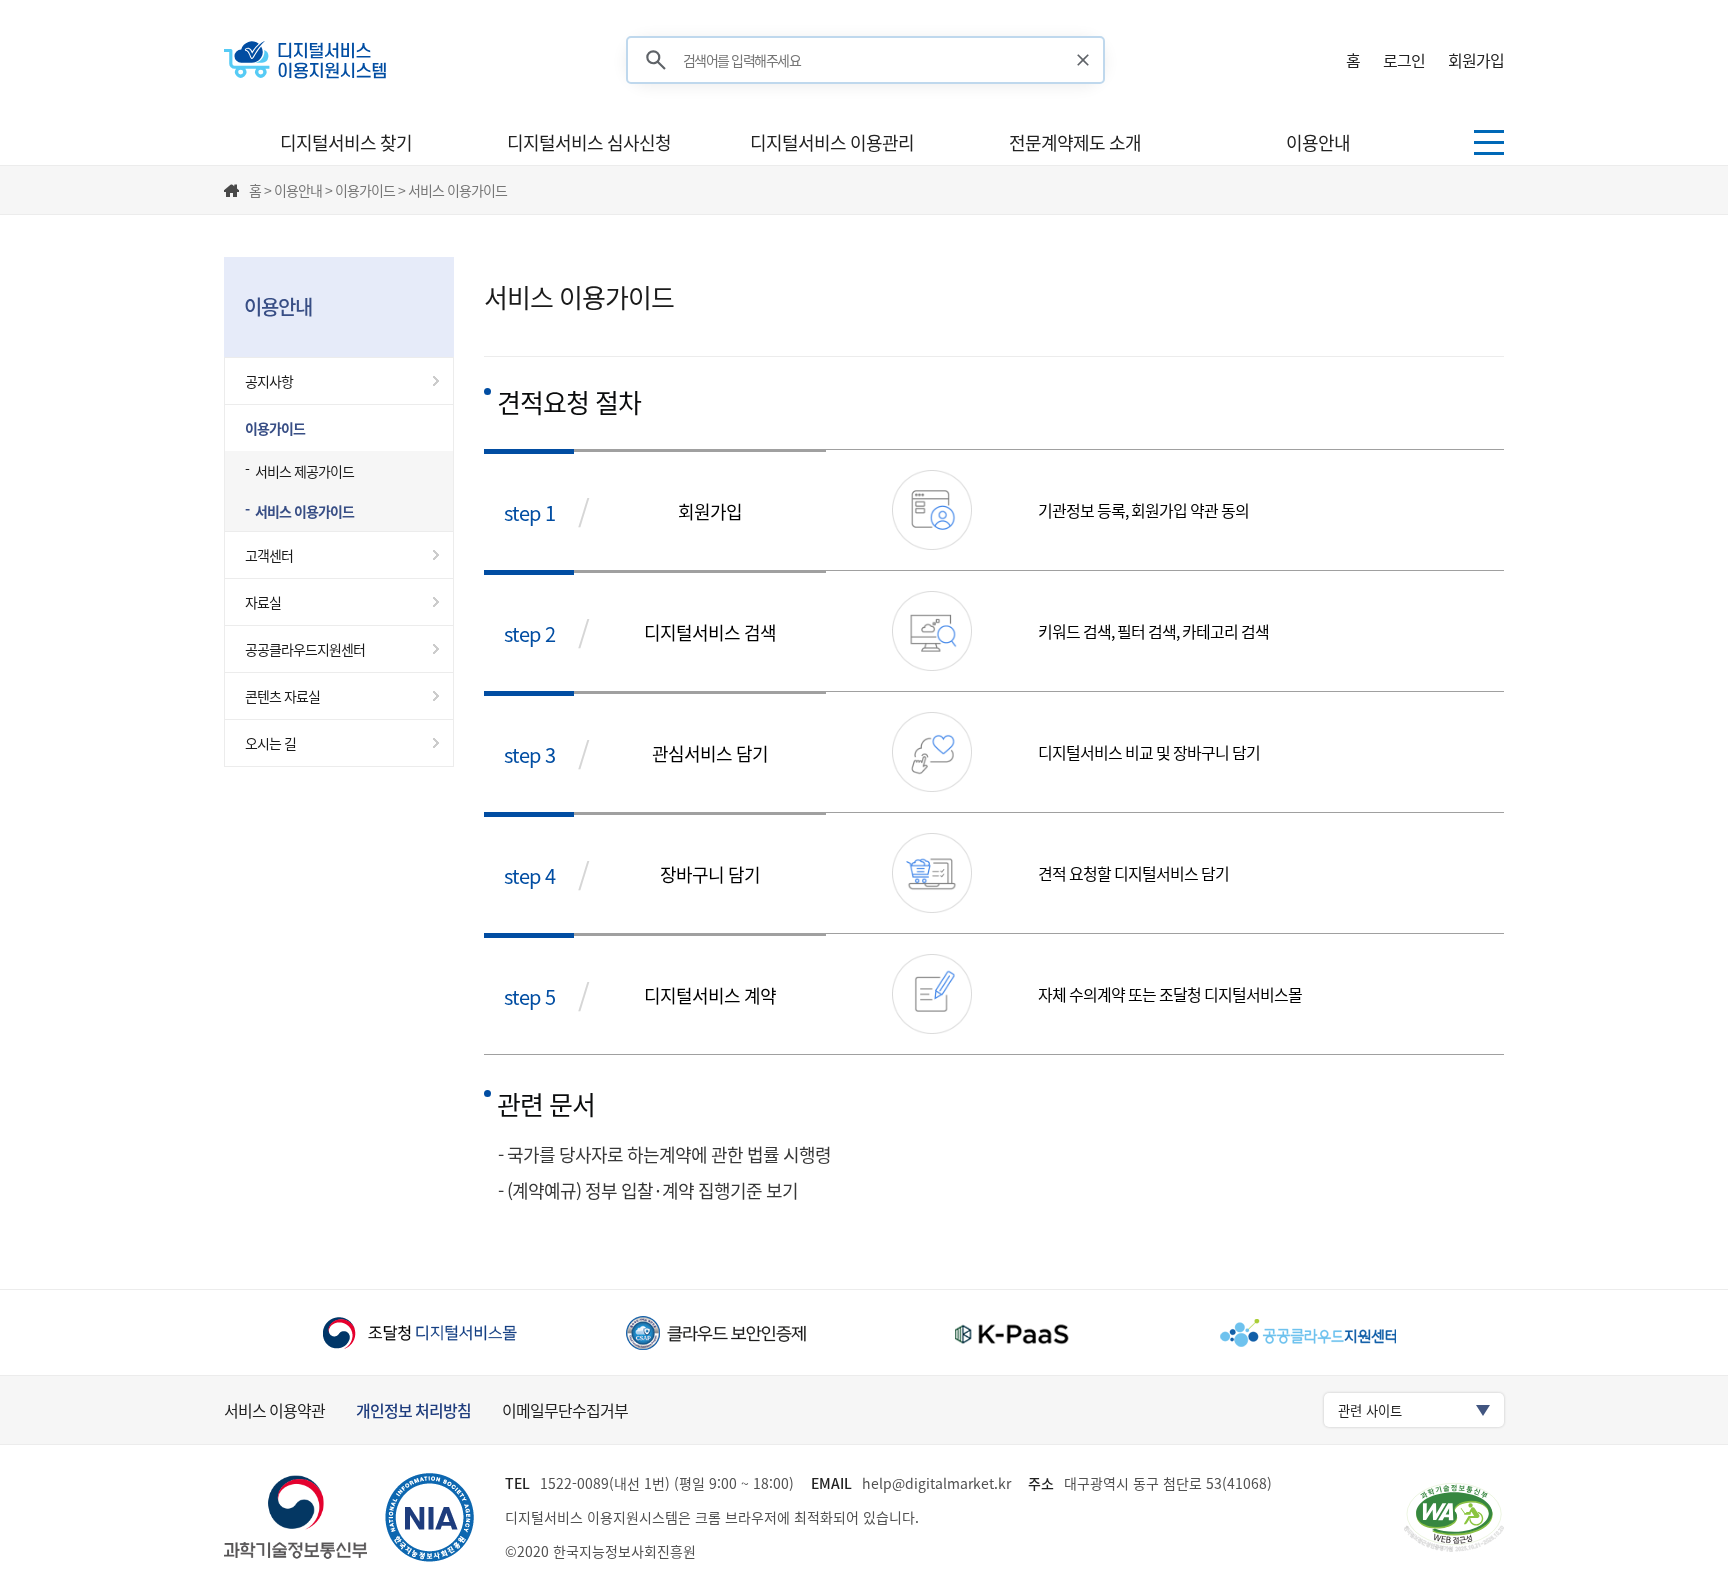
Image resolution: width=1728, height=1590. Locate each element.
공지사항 (269, 381)
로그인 (1404, 60)
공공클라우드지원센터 (305, 649)
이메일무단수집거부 (565, 1410)
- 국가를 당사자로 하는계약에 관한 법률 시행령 (664, 1154)
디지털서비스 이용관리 (832, 142)
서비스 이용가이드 (304, 511)
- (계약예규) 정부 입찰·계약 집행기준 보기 (648, 1190)
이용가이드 (275, 428)
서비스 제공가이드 (304, 471)
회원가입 (1476, 60)
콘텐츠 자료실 (282, 696)
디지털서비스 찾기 (346, 142)
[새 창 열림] (419, 1332)
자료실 (263, 602)
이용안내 (1318, 142)
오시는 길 (270, 743)
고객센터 (269, 555)
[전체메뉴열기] (1489, 142)
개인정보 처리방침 (413, 1410)
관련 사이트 (1370, 1410)
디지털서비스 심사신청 (589, 142)
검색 (656, 60)
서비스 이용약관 (274, 1410)
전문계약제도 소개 (1075, 142)
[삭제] (1083, 60)
